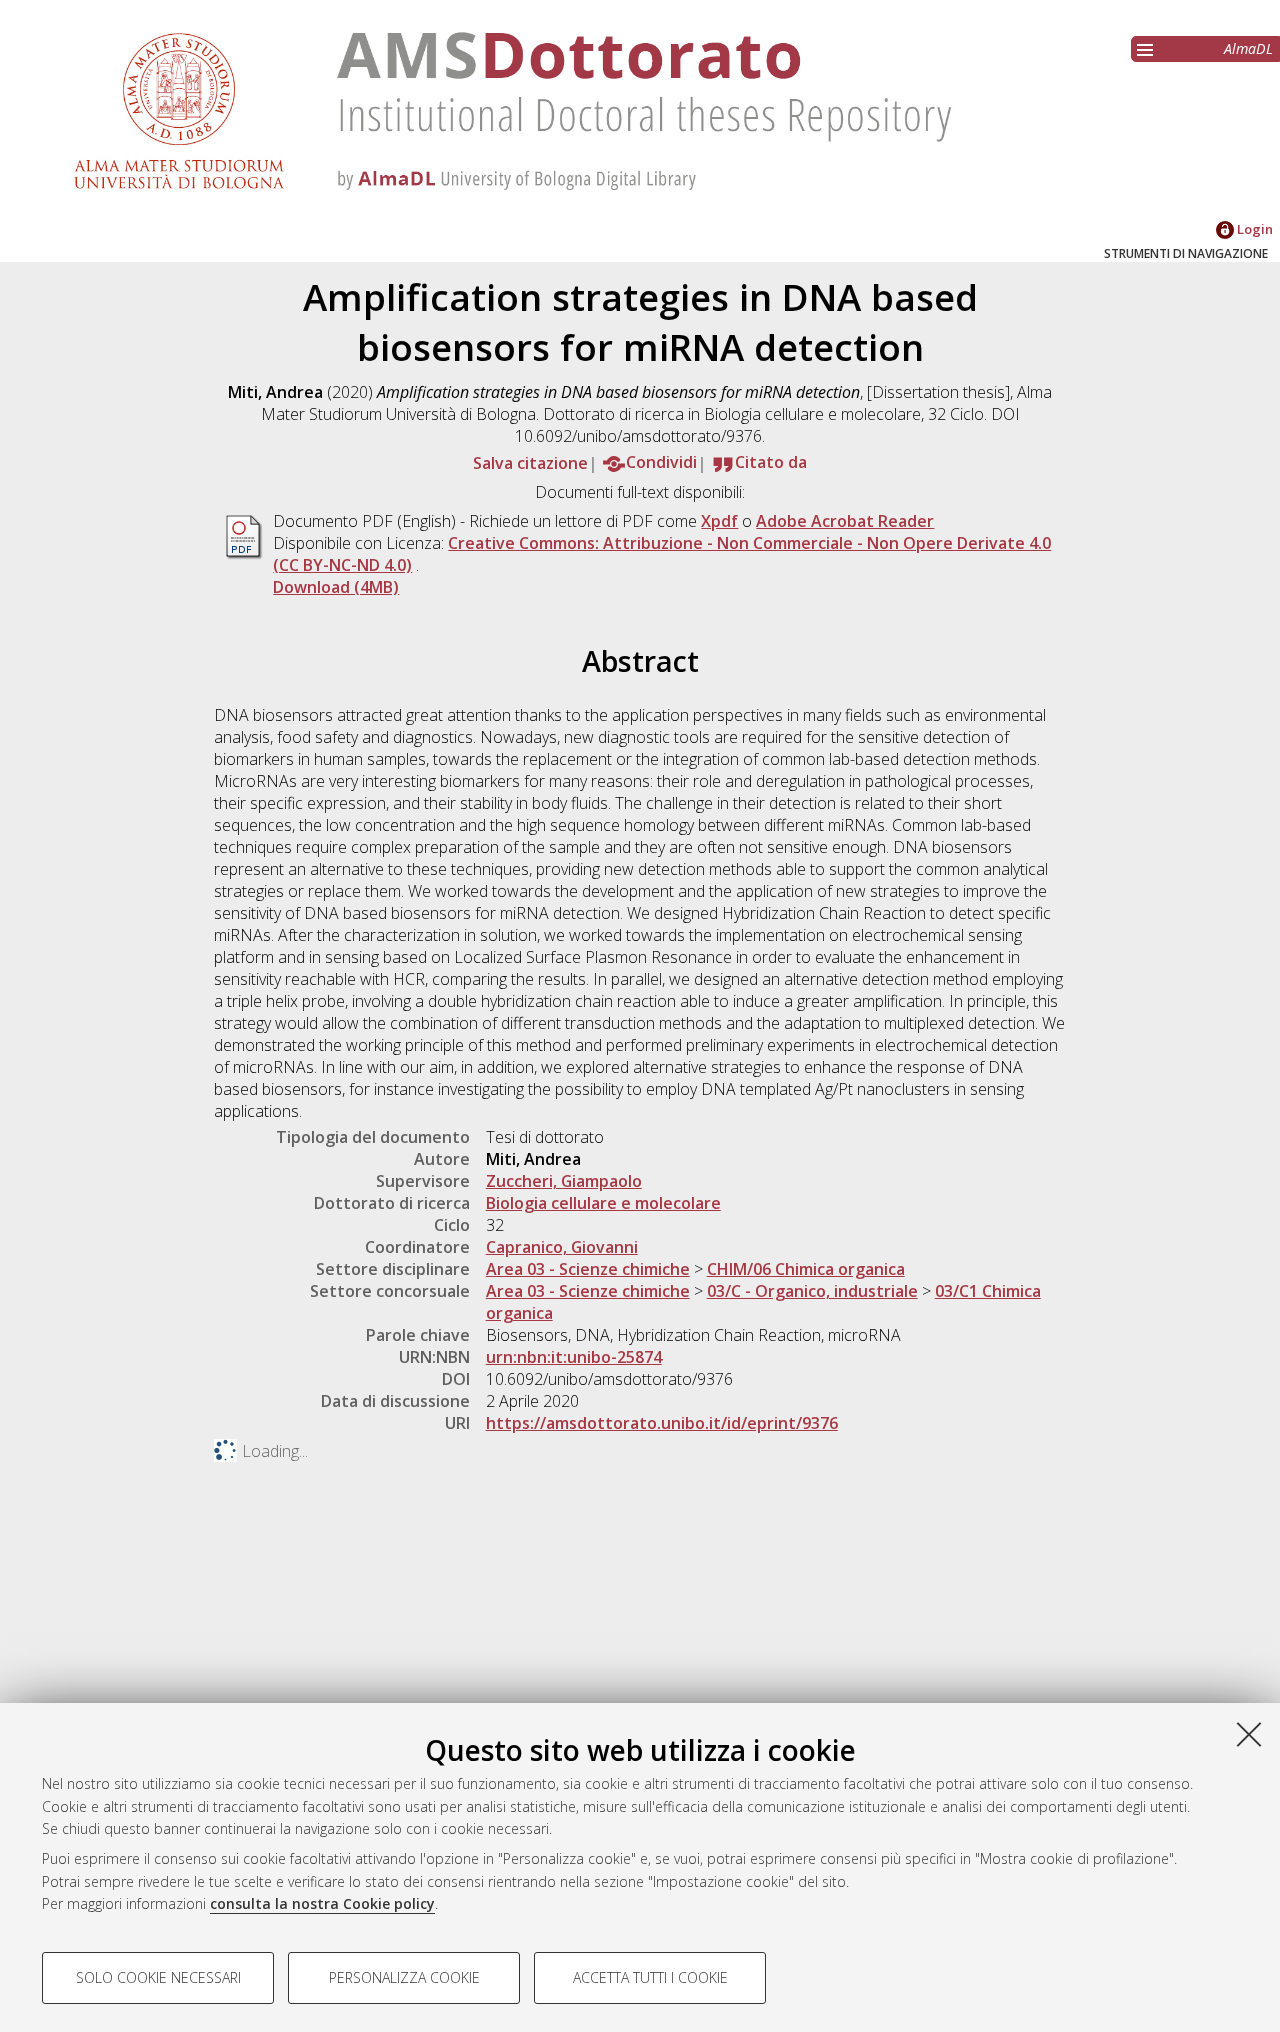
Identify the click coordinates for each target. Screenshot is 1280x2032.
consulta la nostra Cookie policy (322, 1903)
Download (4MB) (336, 587)
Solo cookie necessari (158, 1977)
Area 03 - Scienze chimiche (588, 1269)
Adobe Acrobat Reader (845, 521)
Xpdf (719, 521)
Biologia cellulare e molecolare (603, 1203)
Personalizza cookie (404, 1977)
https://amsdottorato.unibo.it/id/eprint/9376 (662, 1423)
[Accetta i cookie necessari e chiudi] (1249, 1734)
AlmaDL (1248, 48)
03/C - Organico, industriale (812, 1291)
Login (1253, 229)
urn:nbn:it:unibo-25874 (574, 1357)
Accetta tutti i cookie (650, 1977)
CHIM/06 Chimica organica (806, 1269)
